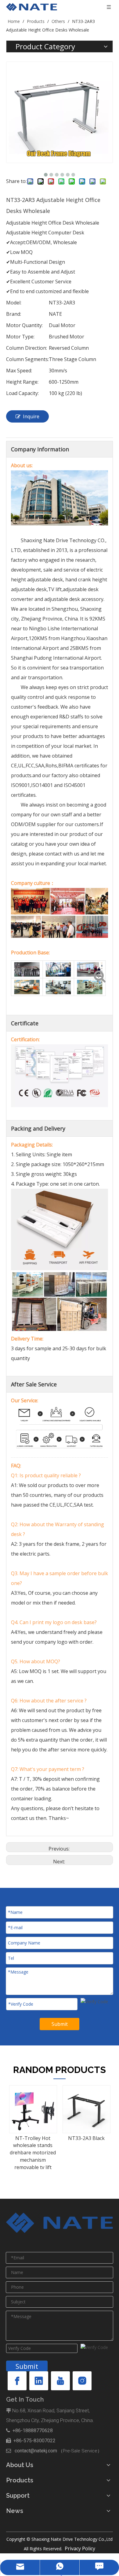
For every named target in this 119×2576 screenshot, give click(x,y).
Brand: (14, 314)
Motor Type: (20, 337)
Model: (14, 303)
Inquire (31, 416)
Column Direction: (27, 348)
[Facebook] (17, 2381)
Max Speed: (19, 371)
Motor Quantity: (24, 325)
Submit (60, 2024)
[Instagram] (82, 2381)
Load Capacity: (22, 393)
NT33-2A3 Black (47, 2138)
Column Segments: (27, 359)
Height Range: (22, 382)
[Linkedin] (39, 2381)
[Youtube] (60, 2381)
